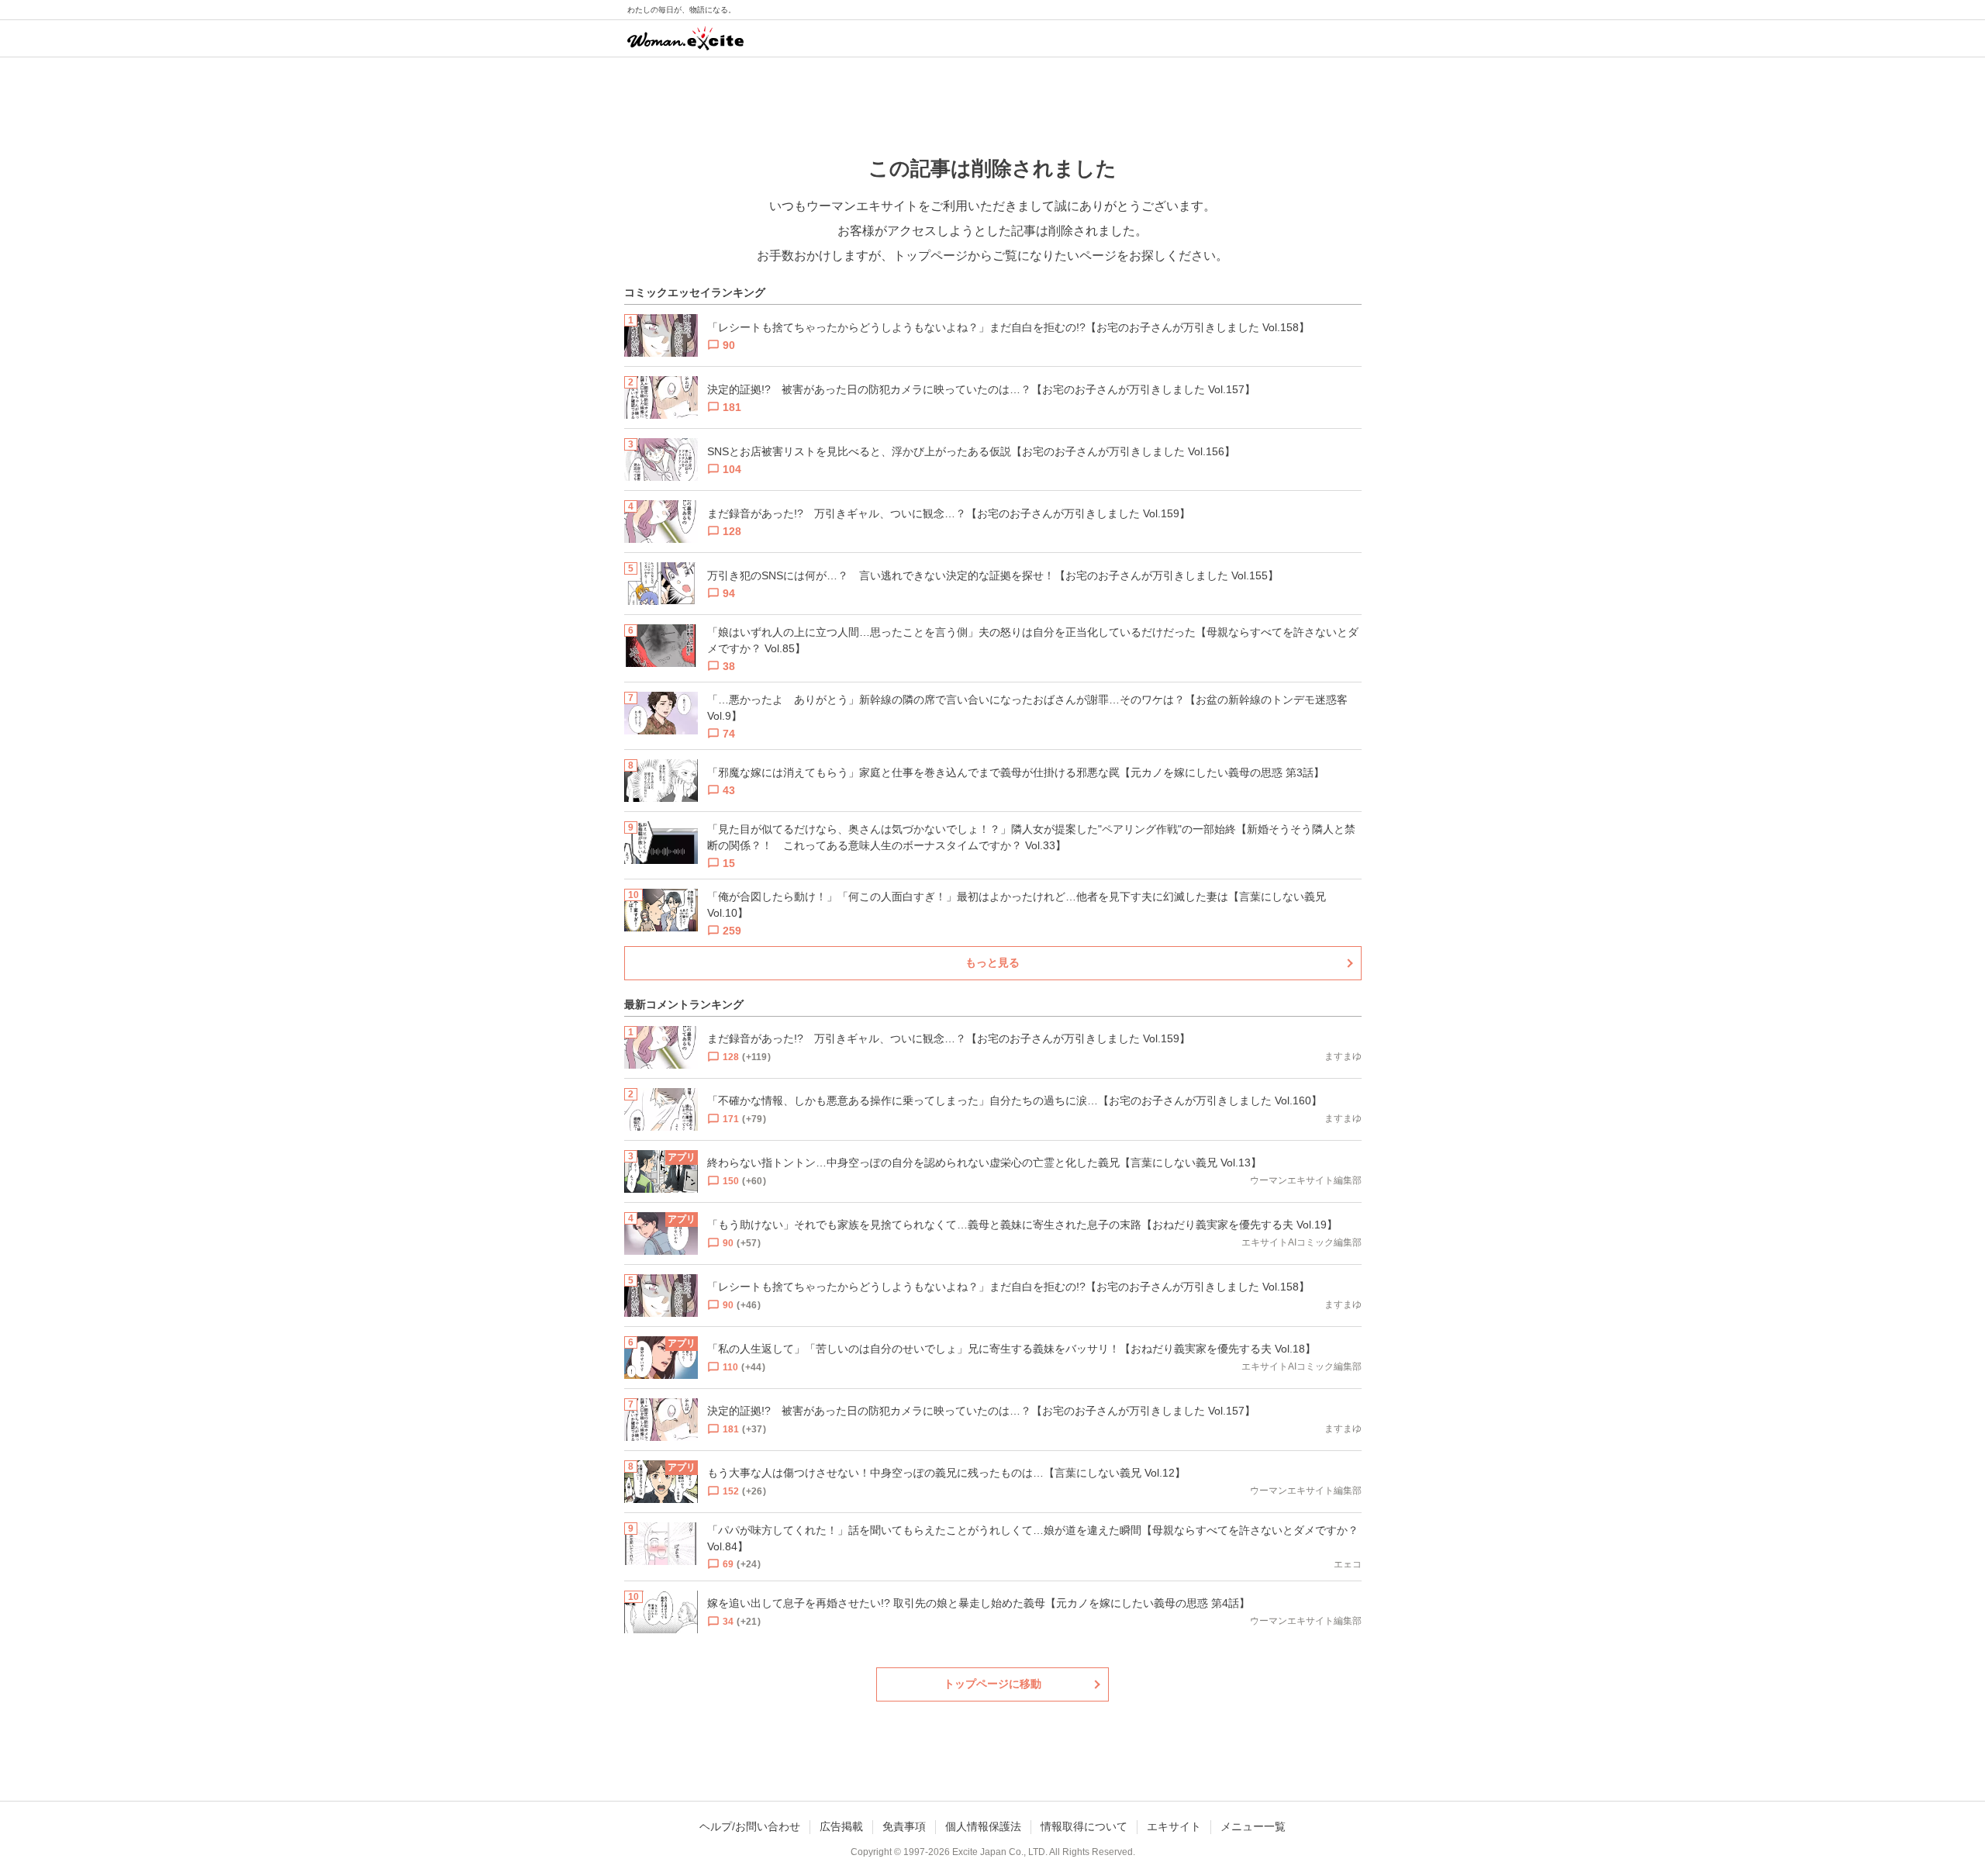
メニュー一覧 (1253, 1826)
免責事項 (904, 1826)
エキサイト (1174, 1826)
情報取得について (1084, 1826)
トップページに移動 (992, 1684)
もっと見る (992, 962)
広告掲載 (841, 1826)
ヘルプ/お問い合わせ (750, 1826)
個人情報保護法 (983, 1826)
